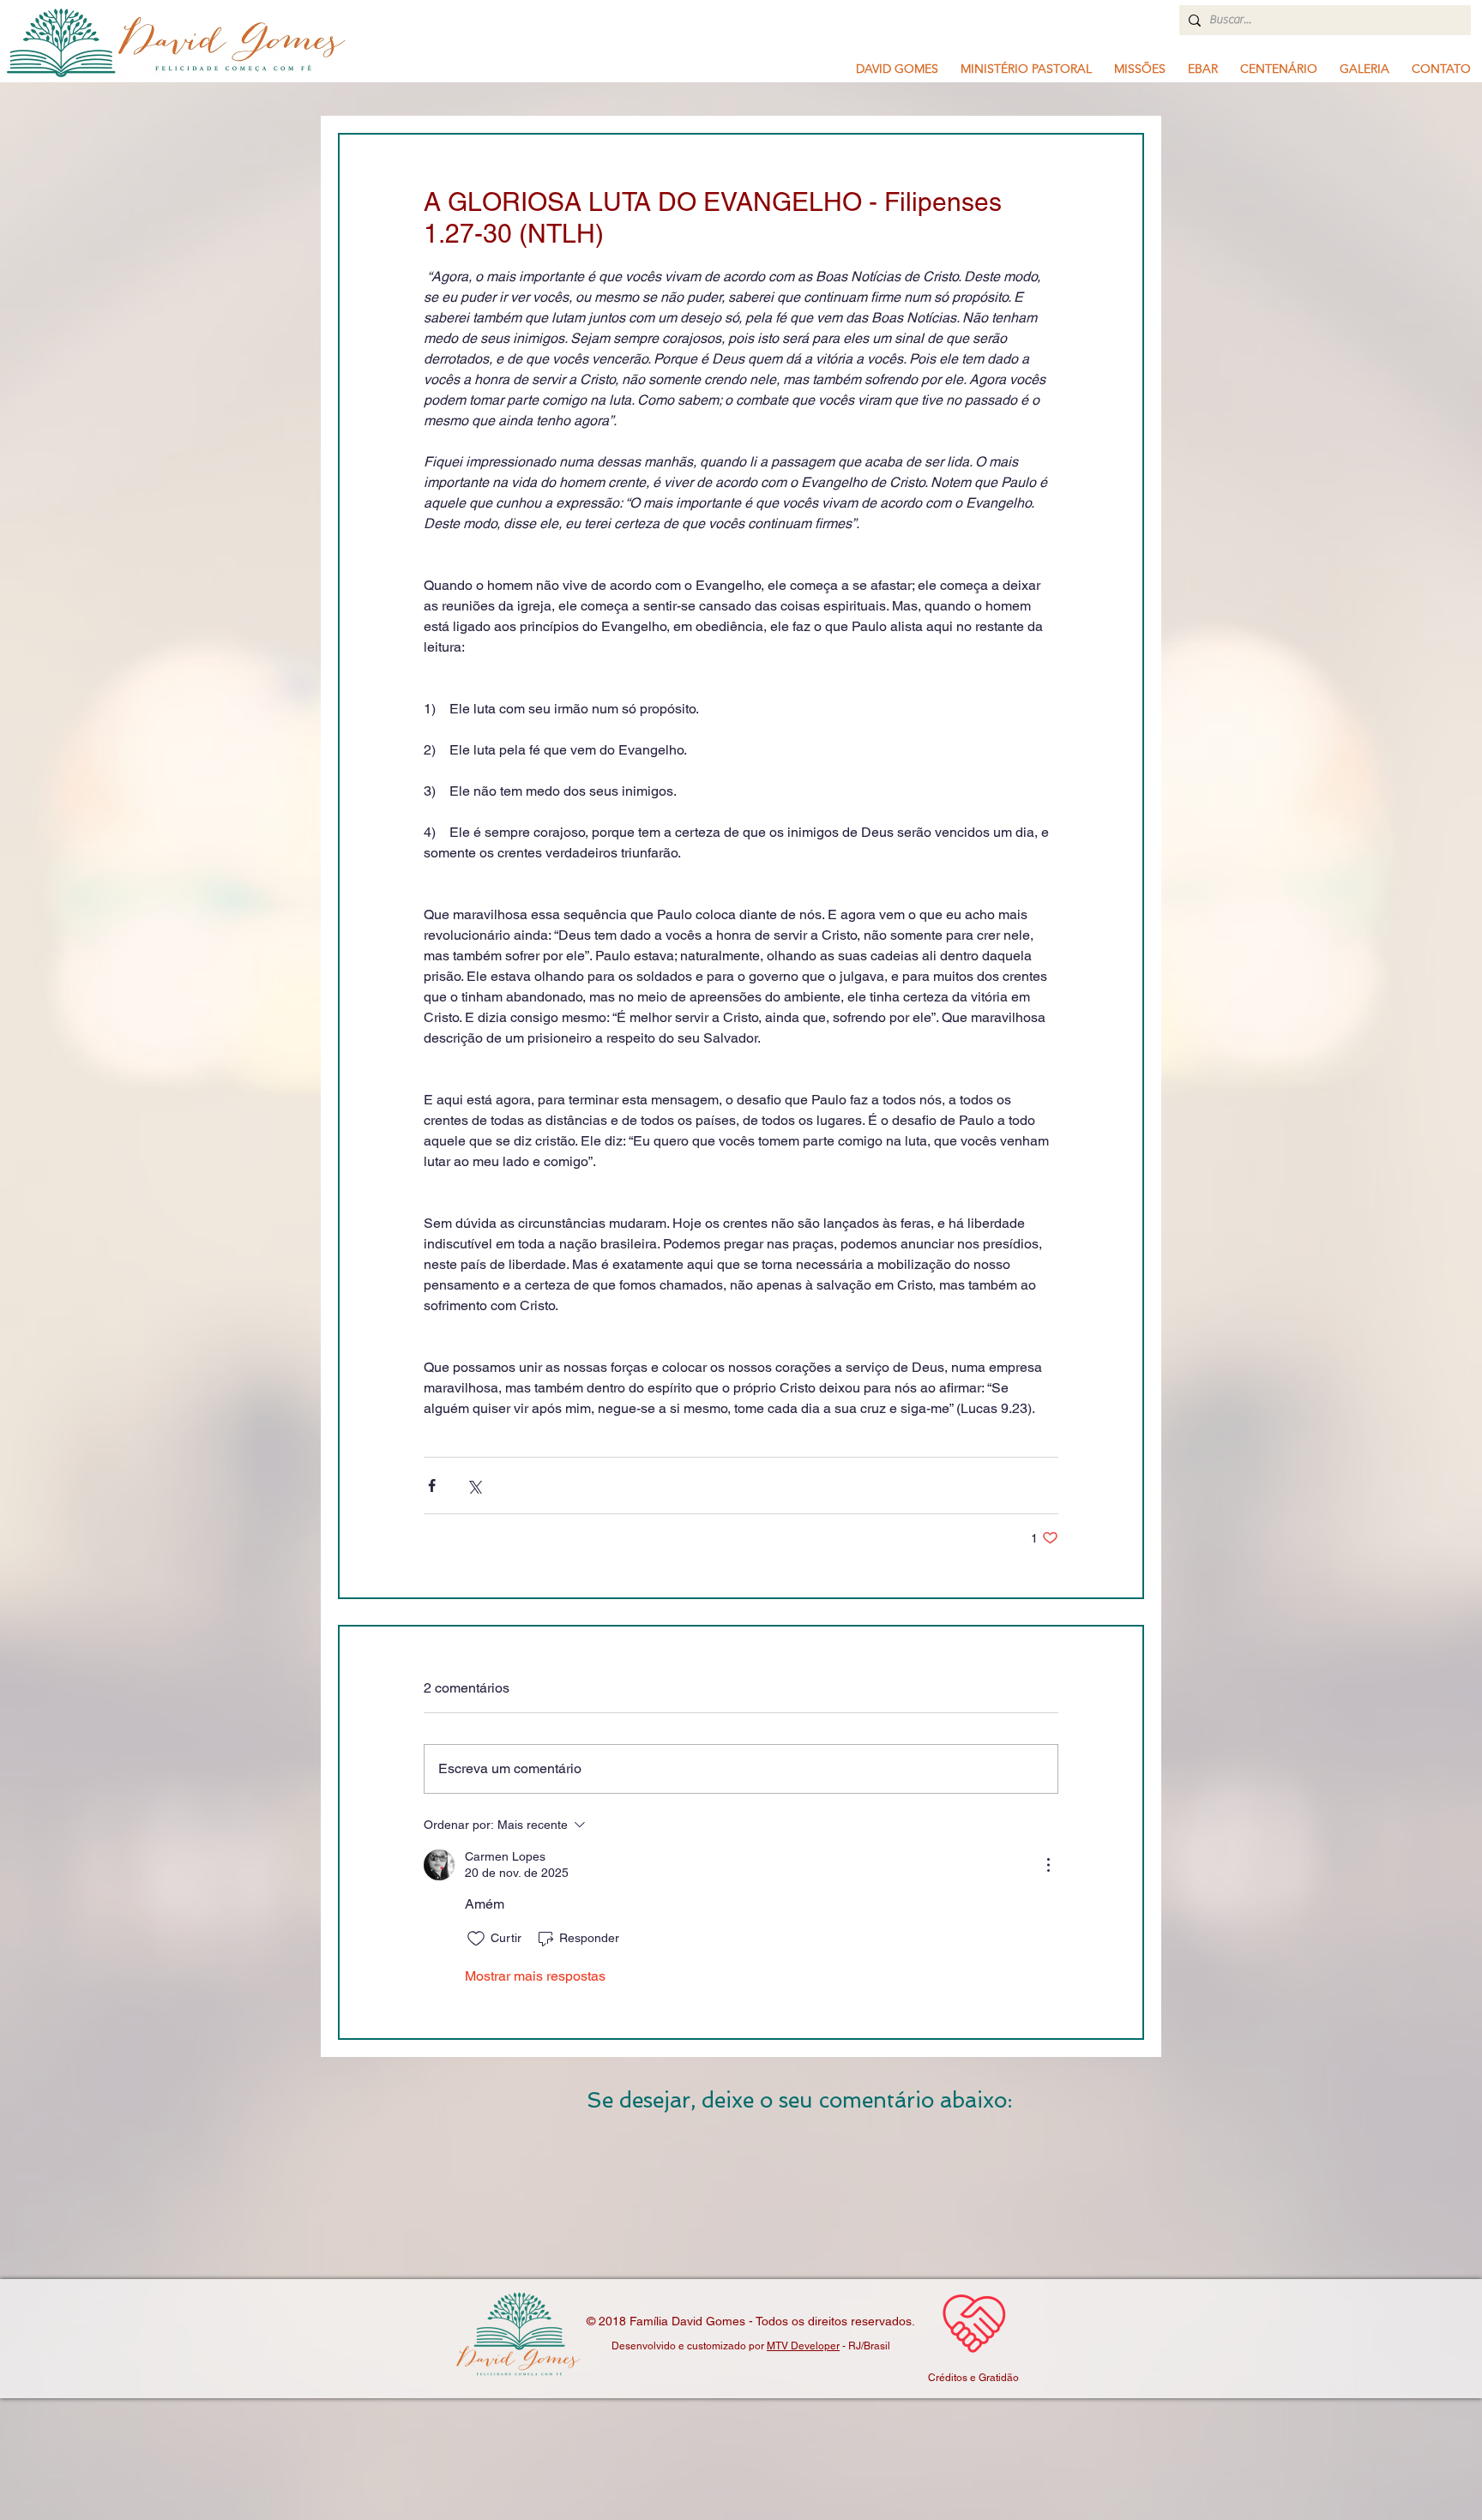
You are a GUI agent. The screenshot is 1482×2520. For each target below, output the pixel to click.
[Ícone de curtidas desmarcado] (476, 1939)
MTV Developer (803, 2346)
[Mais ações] (1048, 1865)
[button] (1026, 69)
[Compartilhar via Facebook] (432, 1486)
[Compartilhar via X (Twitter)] (474, 1486)
